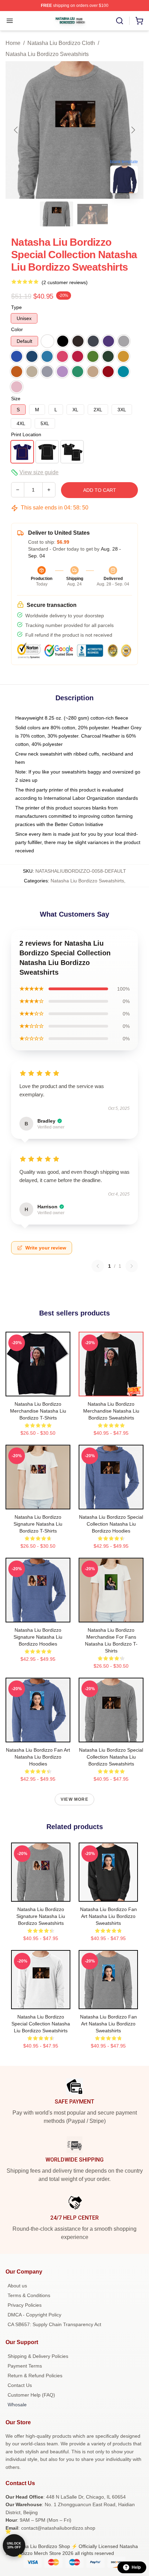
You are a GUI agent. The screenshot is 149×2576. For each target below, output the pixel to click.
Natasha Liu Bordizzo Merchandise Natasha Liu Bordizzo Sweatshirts (111, 1411)
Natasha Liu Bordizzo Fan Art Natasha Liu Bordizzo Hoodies (38, 1757)
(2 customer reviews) (65, 282)
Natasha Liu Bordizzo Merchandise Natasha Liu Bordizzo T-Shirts (38, 1411)
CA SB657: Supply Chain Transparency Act (54, 2324)
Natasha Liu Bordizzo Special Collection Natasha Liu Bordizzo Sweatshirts (111, 1757)
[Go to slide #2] (93, 214)
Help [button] (136, 2567)
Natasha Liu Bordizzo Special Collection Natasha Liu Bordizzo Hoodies (111, 1524)
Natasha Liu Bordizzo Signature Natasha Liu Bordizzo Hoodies (38, 1637)
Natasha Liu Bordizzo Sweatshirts (47, 54)
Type (16, 307)
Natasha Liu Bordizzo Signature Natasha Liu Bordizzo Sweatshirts (41, 1916)
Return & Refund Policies (35, 2376)
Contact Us (20, 2385)
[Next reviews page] (132, 1266)
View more (74, 1799)
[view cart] (139, 21)
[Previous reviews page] (98, 1266)
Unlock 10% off (14, 2545)
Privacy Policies (25, 2305)
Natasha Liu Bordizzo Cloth (61, 43)
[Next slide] (133, 130)
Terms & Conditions (29, 2295)
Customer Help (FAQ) (31, 2395)
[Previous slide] (16, 130)
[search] (120, 21)
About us (17, 2286)
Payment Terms (25, 2366)
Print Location (26, 434)
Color (17, 329)
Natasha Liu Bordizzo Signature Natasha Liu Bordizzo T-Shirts (38, 1524)
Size (16, 399)
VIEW (38, 1389)
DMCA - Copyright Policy (34, 2315)
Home (13, 43)
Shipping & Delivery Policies (38, 2356)
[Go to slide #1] (56, 214)
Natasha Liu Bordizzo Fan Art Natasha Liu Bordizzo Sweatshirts (108, 1916)
